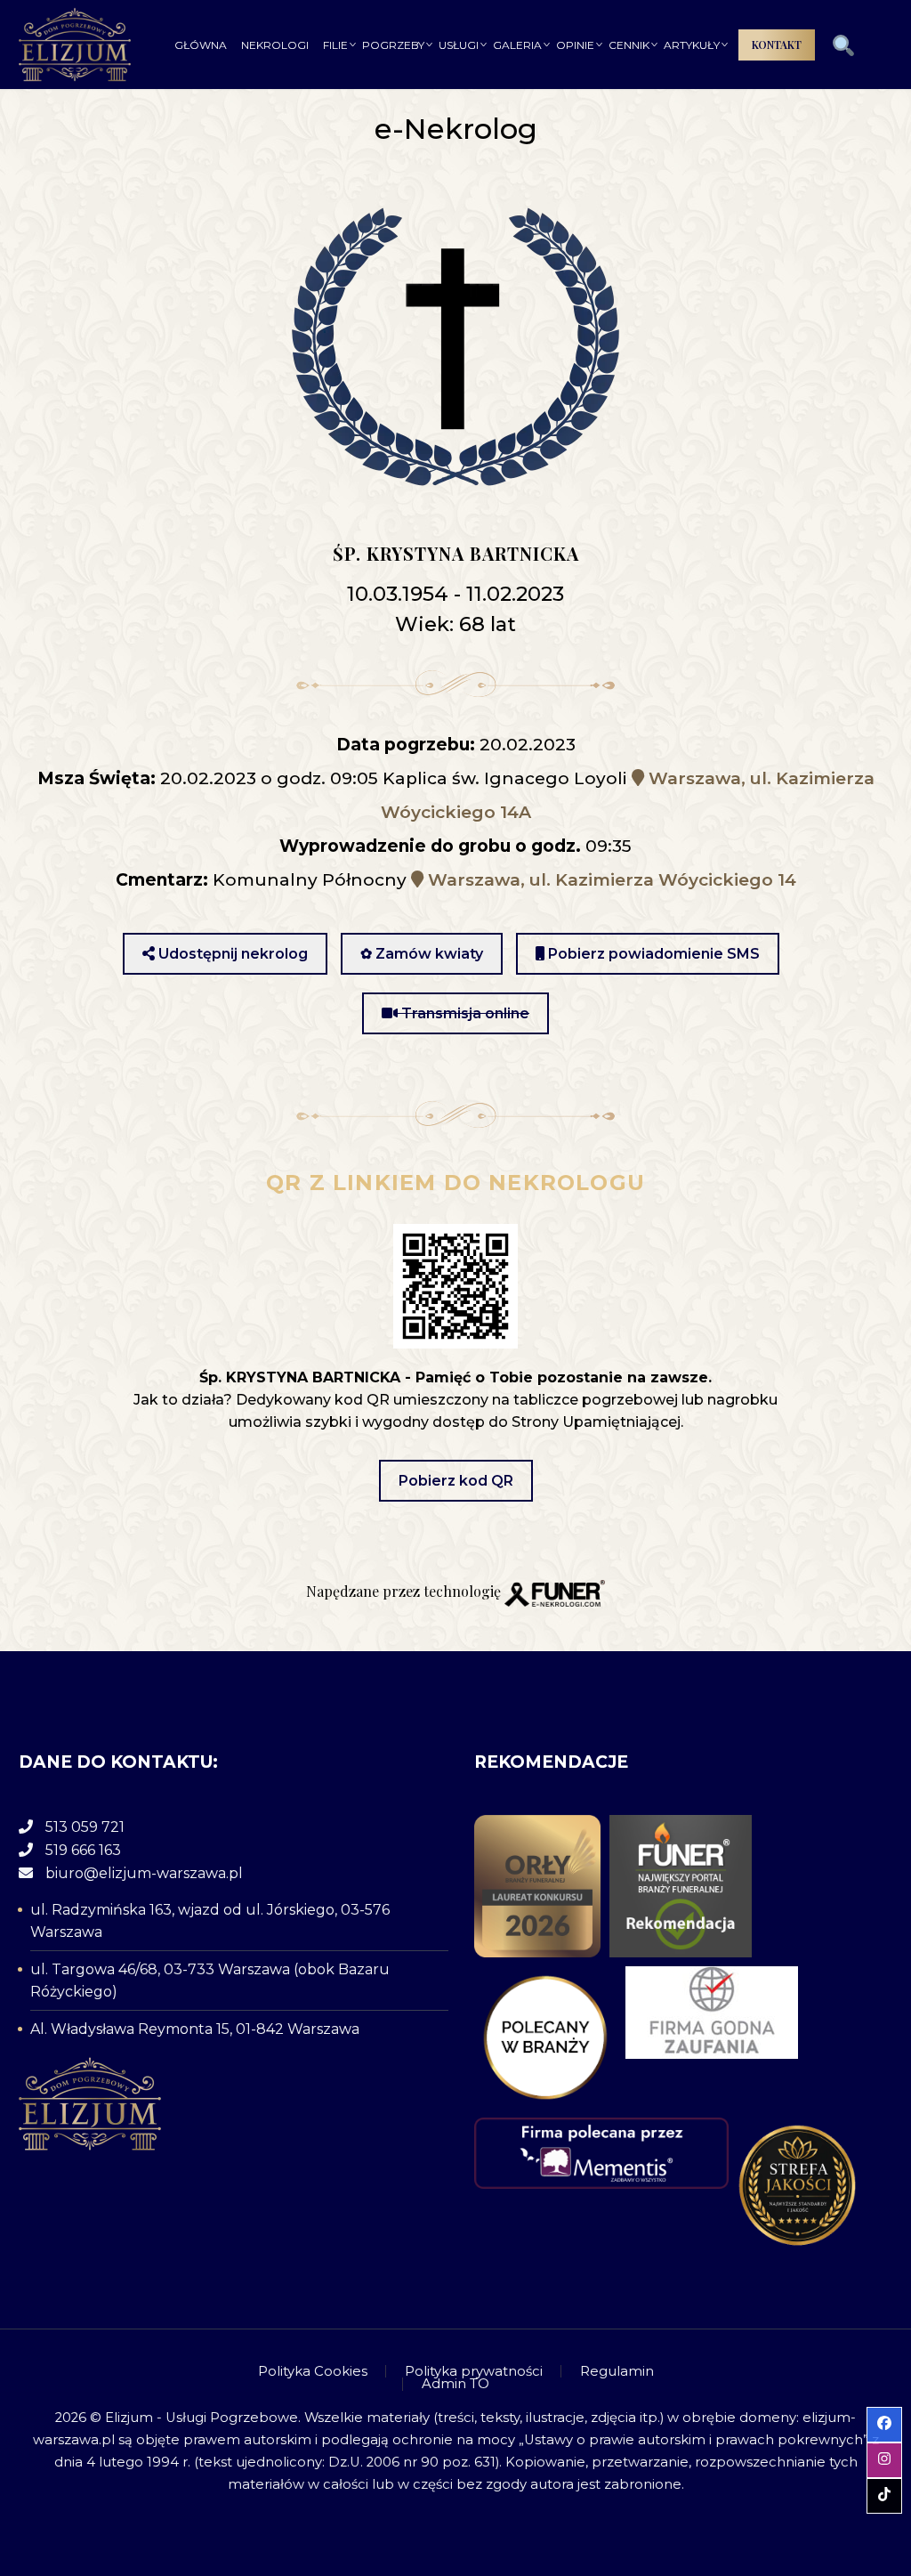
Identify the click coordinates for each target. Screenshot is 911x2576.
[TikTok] (887, 2378)
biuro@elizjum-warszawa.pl (144, 1873)
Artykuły (692, 45)
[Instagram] (864, 2378)
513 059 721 (85, 1827)
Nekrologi (275, 45)
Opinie (575, 45)
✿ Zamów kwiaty (422, 954)
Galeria (517, 45)
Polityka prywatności (474, 2372)
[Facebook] (841, 2378)
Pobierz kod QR (456, 1481)
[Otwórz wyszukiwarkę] (843, 46)
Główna (201, 45)
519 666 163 (83, 1850)
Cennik (629, 45)
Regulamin (617, 2372)
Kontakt (777, 45)
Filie (335, 45)
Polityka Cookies (313, 2372)
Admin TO (455, 2384)
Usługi (459, 45)
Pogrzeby (393, 45)
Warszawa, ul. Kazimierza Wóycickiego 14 (610, 880)
